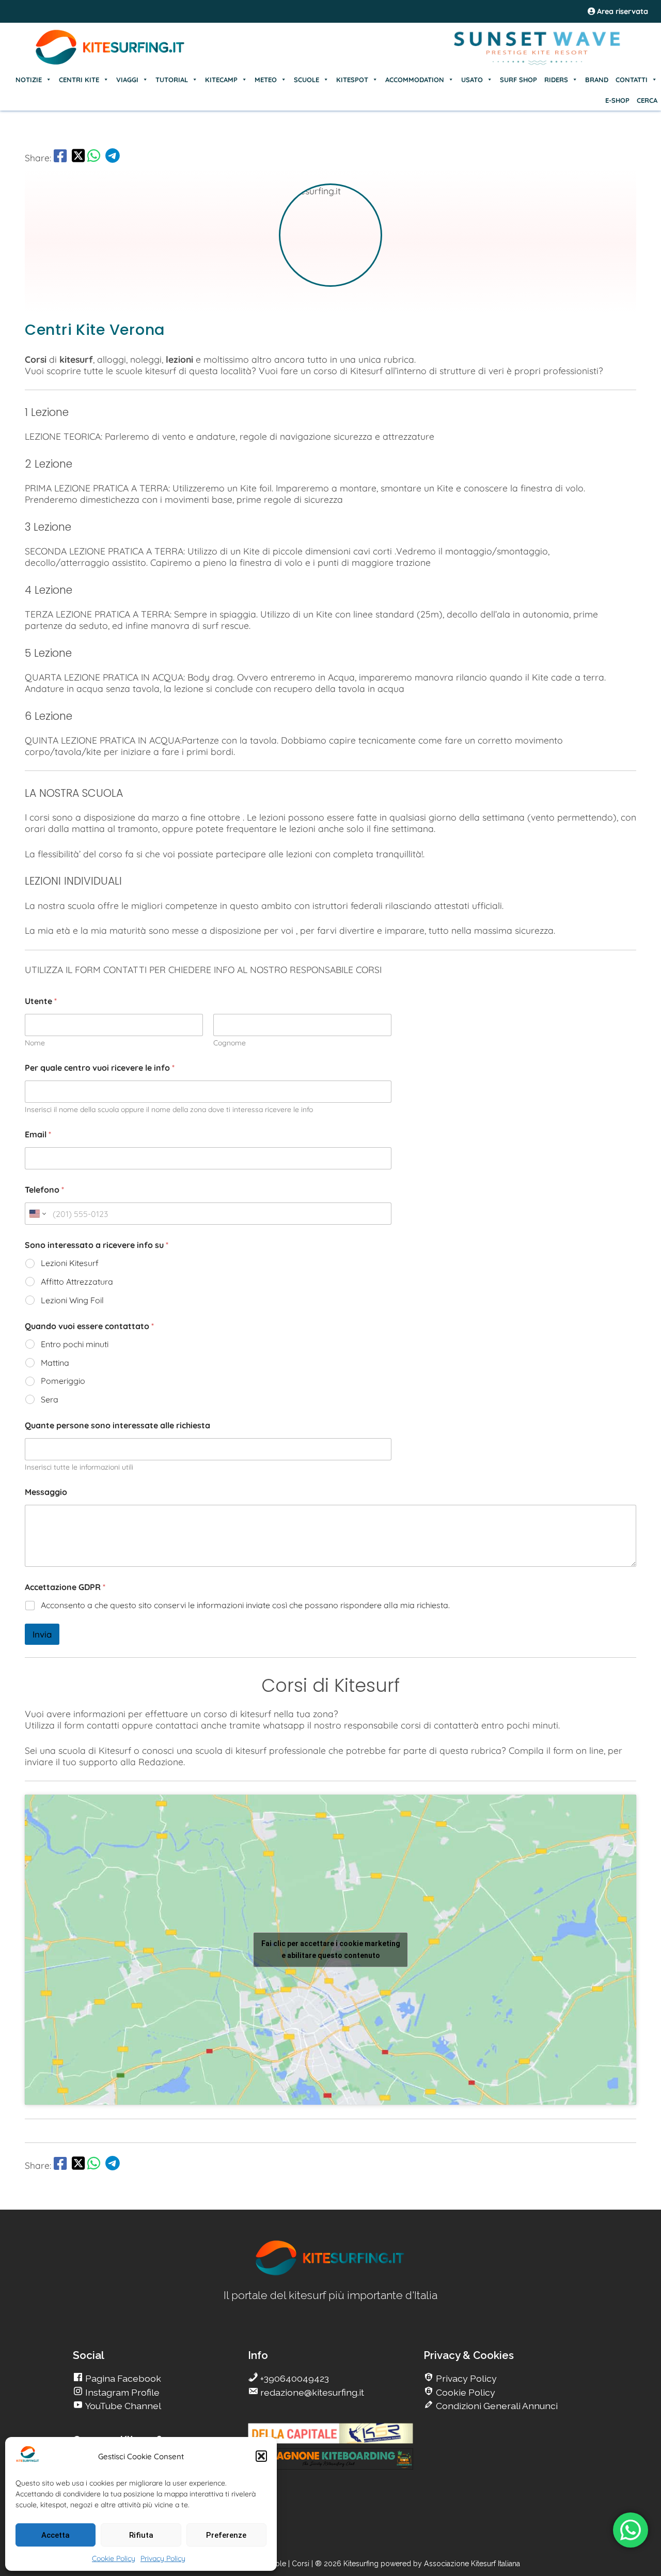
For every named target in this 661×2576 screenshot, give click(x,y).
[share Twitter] (78, 158)
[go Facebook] (60, 158)
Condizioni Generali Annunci (496, 2406)
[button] (261, 2456)
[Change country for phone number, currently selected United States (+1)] (37, 1214)
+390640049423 (294, 2378)
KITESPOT (352, 80)
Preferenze (226, 2535)
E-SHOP (617, 100)
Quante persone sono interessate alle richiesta (117, 1425)
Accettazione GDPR (65, 1587)
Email (38, 1135)
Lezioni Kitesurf (70, 1263)
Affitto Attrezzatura (77, 1282)
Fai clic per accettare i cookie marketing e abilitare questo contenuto (331, 1949)
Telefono (44, 1190)
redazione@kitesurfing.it (311, 2392)
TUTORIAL (172, 80)
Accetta (56, 2535)
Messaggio (46, 1492)
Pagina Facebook (122, 2378)
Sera (50, 1399)
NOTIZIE (29, 80)
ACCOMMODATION (415, 80)
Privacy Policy (163, 2558)
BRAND (597, 80)
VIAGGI (127, 80)
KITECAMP (221, 80)
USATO (472, 80)
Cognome (230, 1043)
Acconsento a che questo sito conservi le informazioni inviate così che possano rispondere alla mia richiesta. (245, 1605)
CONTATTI (632, 80)
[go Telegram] (113, 158)
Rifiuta (141, 2535)
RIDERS (556, 80)
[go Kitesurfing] (330, 2273)
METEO (266, 80)
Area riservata (621, 11)
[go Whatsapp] (94, 158)
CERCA (647, 100)
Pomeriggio (63, 1381)
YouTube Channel (122, 2406)
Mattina (55, 1363)
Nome (35, 1043)
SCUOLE (306, 80)
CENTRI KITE (79, 80)
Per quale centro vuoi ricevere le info (100, 1068)
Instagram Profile (121, 2392)
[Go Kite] (111, 63)
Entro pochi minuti (75, 1344)
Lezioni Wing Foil (72, 1300)
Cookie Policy (114, 2558)
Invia (42, 1634)
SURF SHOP (518, 80)
